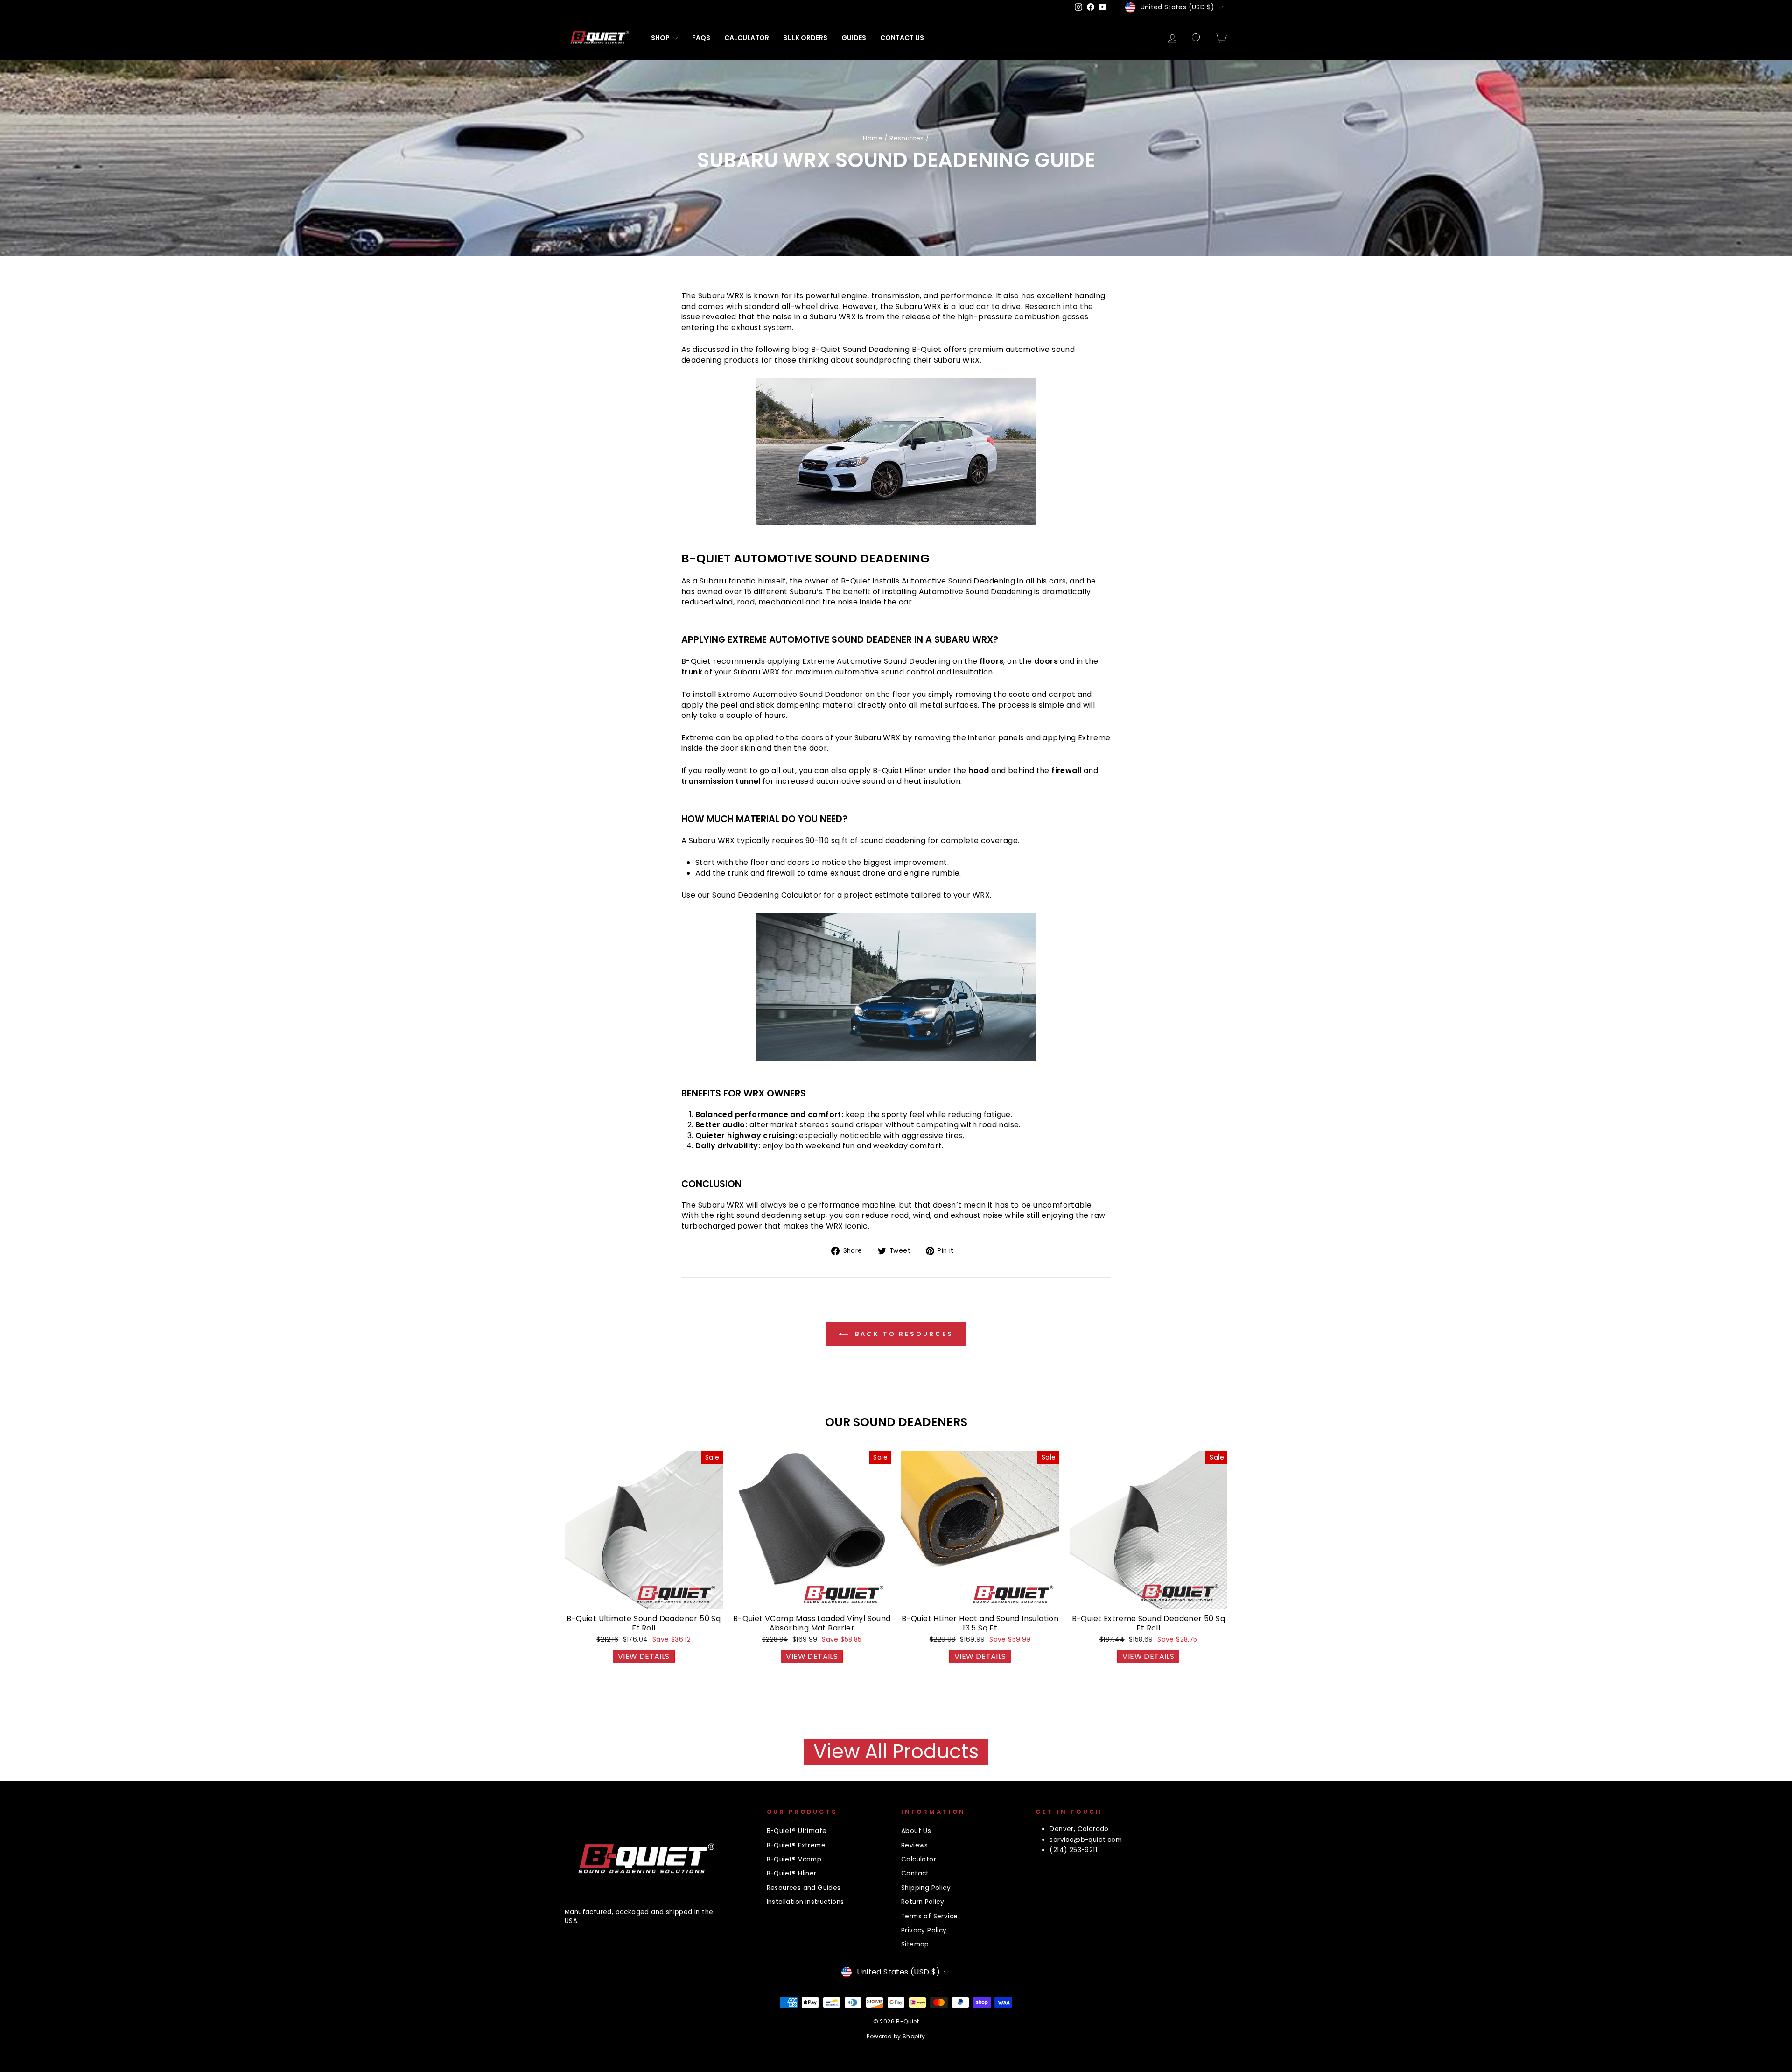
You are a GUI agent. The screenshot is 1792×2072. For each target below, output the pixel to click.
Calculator (747, 38)
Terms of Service (929, 1916)
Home (873, 138)
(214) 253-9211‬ (1073, 1850)
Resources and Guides (804, 1888)
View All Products (896, 1752)
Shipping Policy (926, 1888)
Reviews (915, 1845)
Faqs (701, 38)
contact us (902, 38)
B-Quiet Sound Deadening (860, 350)
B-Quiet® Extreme (796, 1845)
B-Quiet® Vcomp (794, 1859)
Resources (907, 138)
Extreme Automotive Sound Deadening (876, 661)
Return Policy (923, 1902)
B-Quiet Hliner (900, 771)
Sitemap (915, 1944)
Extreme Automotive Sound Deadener (790, 695)
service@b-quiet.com (1086, 1840)
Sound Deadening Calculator (767, 895)
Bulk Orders (805, 38)
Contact (915, 1873)
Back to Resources (902, 1333)
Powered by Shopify (896, 2036)
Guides (854, 38)
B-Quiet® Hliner (792, 1873)
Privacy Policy (924, 1930)
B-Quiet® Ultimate (797, 1831)
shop (661, 38)
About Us (916, 1831)
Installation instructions (805, 1902)
